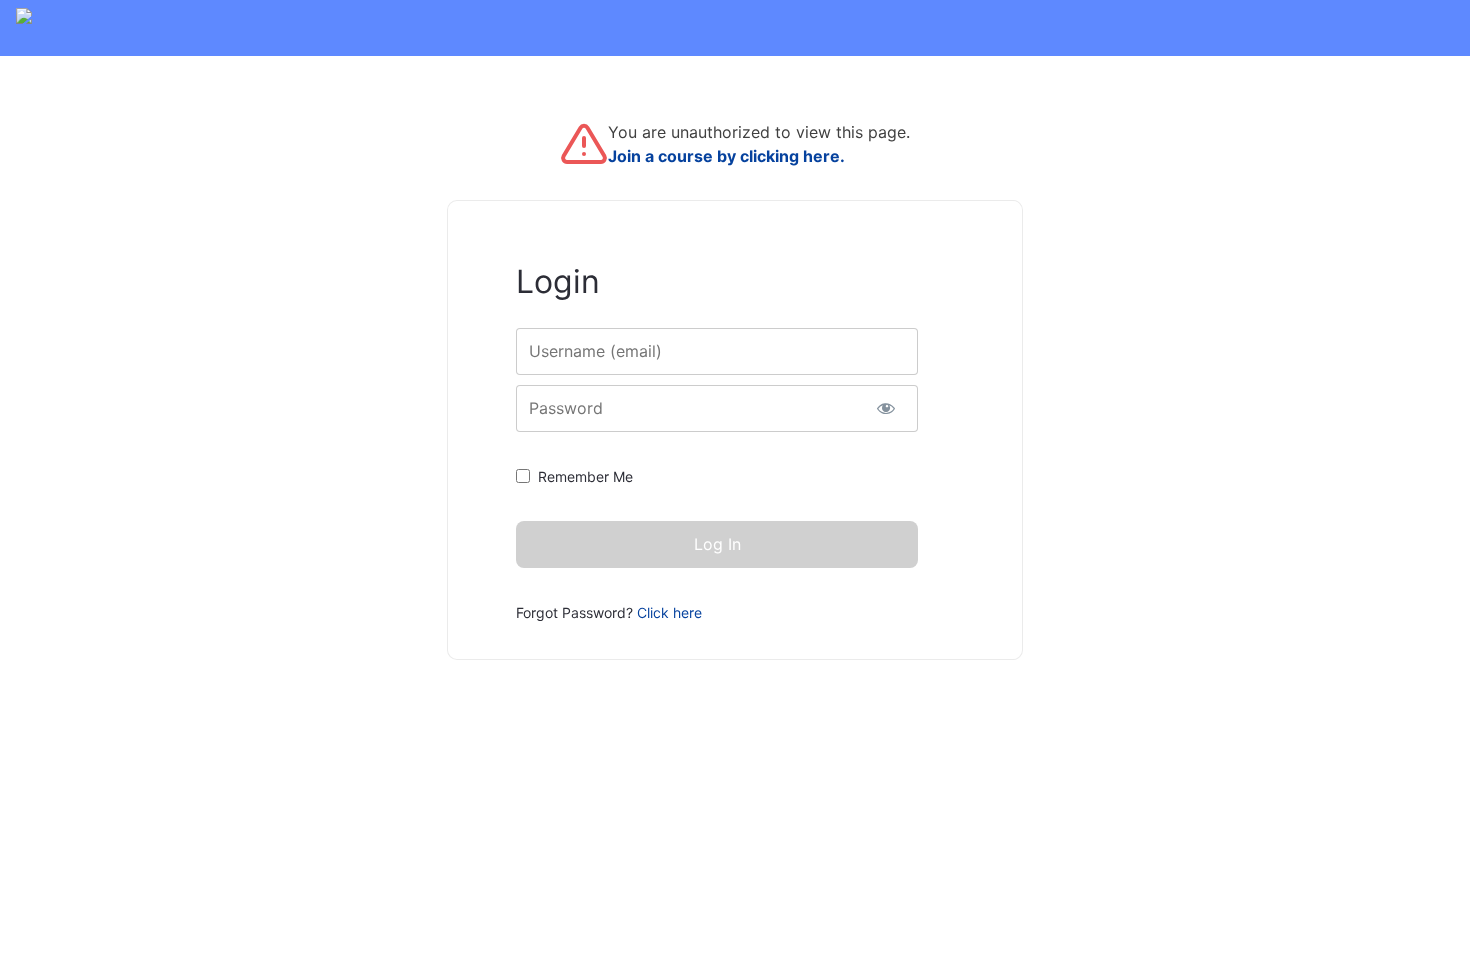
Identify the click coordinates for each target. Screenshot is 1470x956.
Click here (669, 612)
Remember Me (585, 476)
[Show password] (885, 408)
